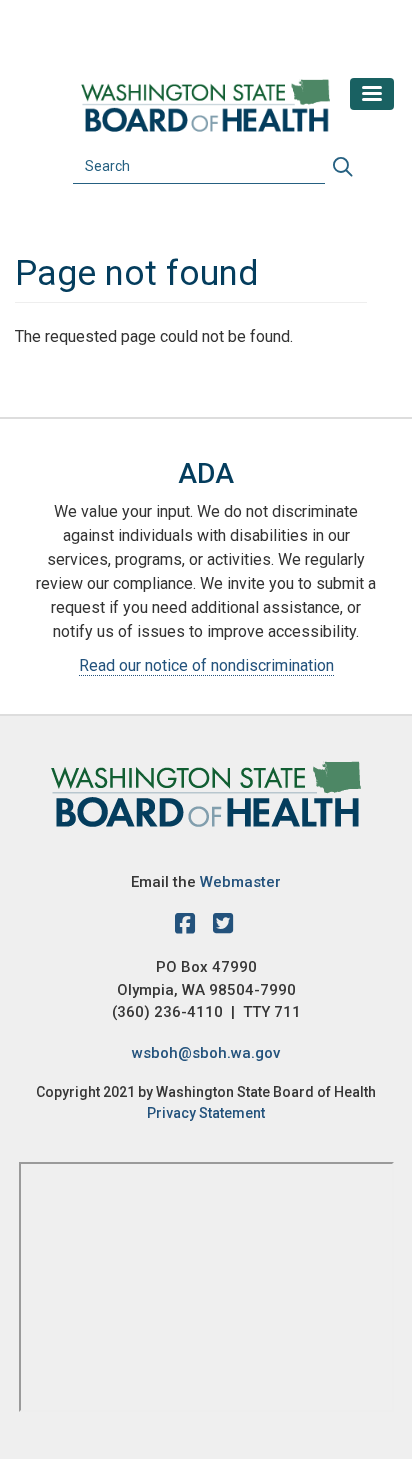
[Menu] (372, 94)
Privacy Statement (206, 1113)
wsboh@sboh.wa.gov (206, 1053)
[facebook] (190, 927)
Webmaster (240, 882)
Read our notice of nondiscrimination (206, 665)
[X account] (223, 927)
